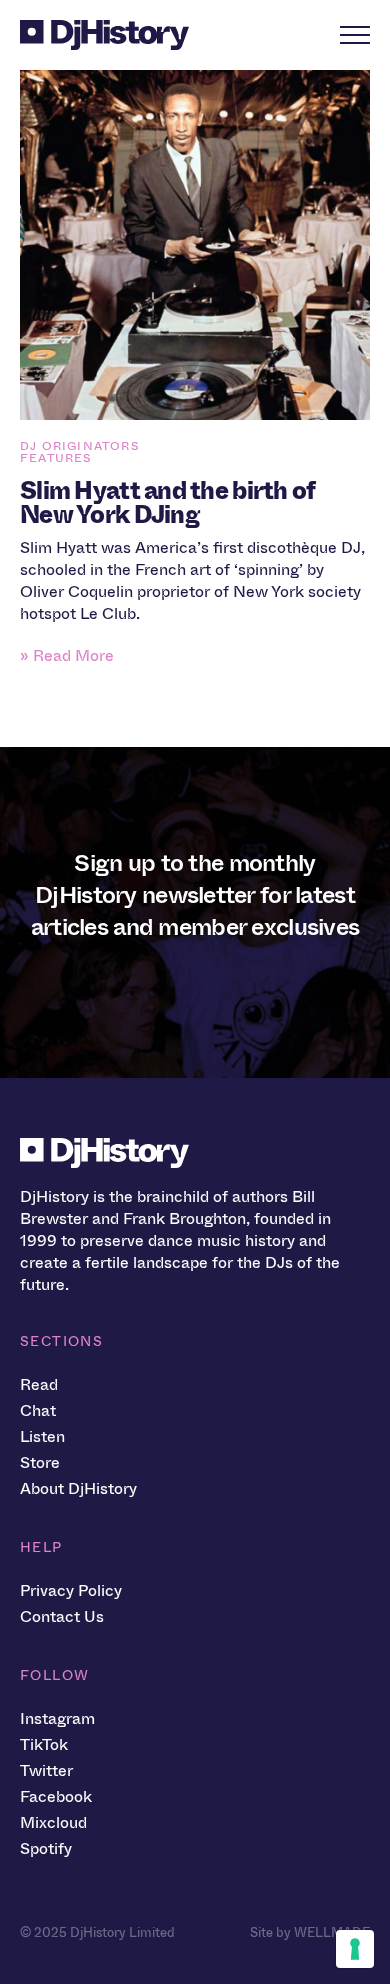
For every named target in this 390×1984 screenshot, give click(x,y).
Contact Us (62, 1616)
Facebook (56, 1796)
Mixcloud (53, 1822)
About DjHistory (78, 1488)
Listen (42, 1436)
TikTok (44, 1744)
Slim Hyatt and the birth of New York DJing (168, 503)
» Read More (67, 655)
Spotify (46, 1848)
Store (40, 1462)
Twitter (46, 1770)
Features (56, 458)
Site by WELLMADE (310, 1932)
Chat (38, 1410)
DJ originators (80, 446)
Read (39, 1384)
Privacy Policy (71, 1590)
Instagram (57, 1718)
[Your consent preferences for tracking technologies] (355, 1949)
